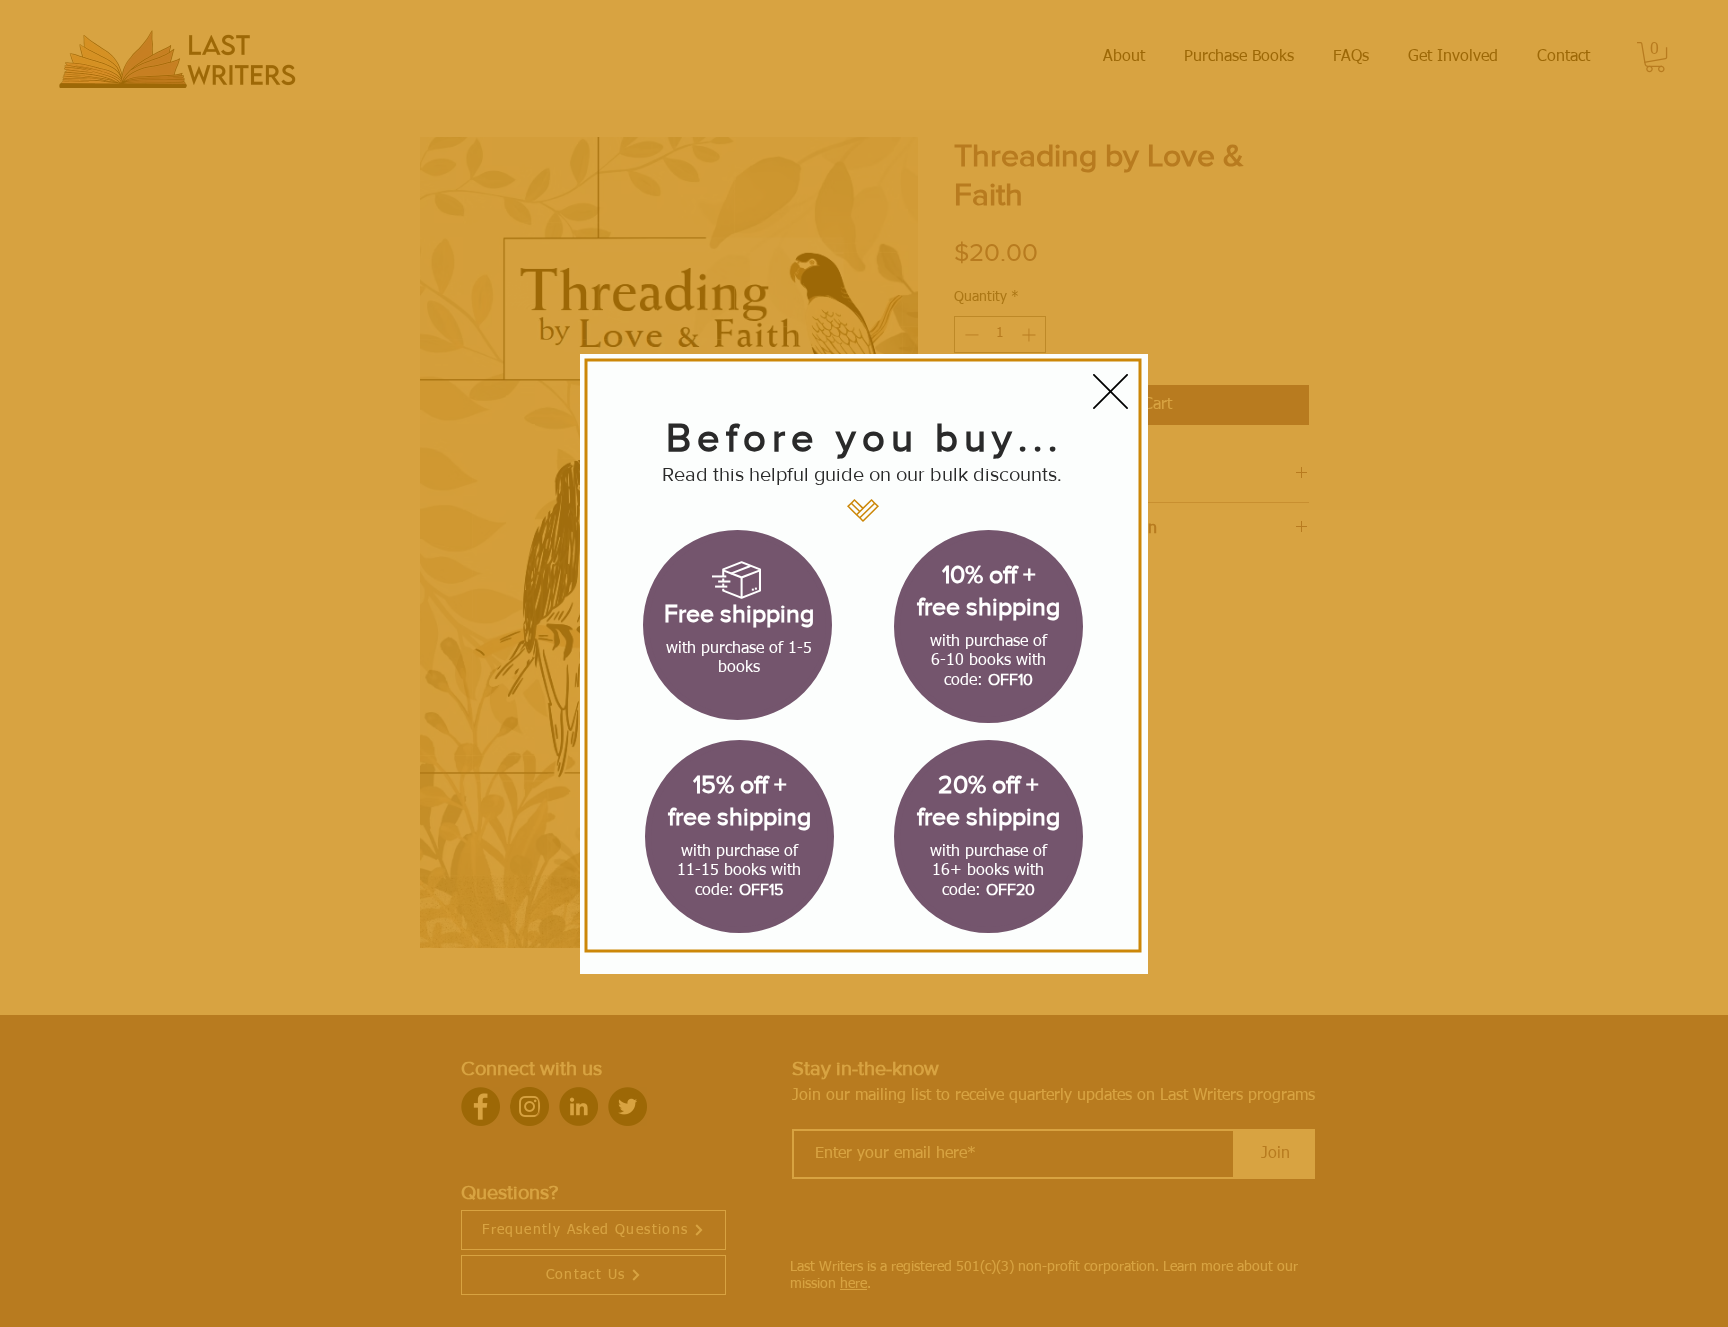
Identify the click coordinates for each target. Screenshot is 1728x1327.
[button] (1110, 391)
